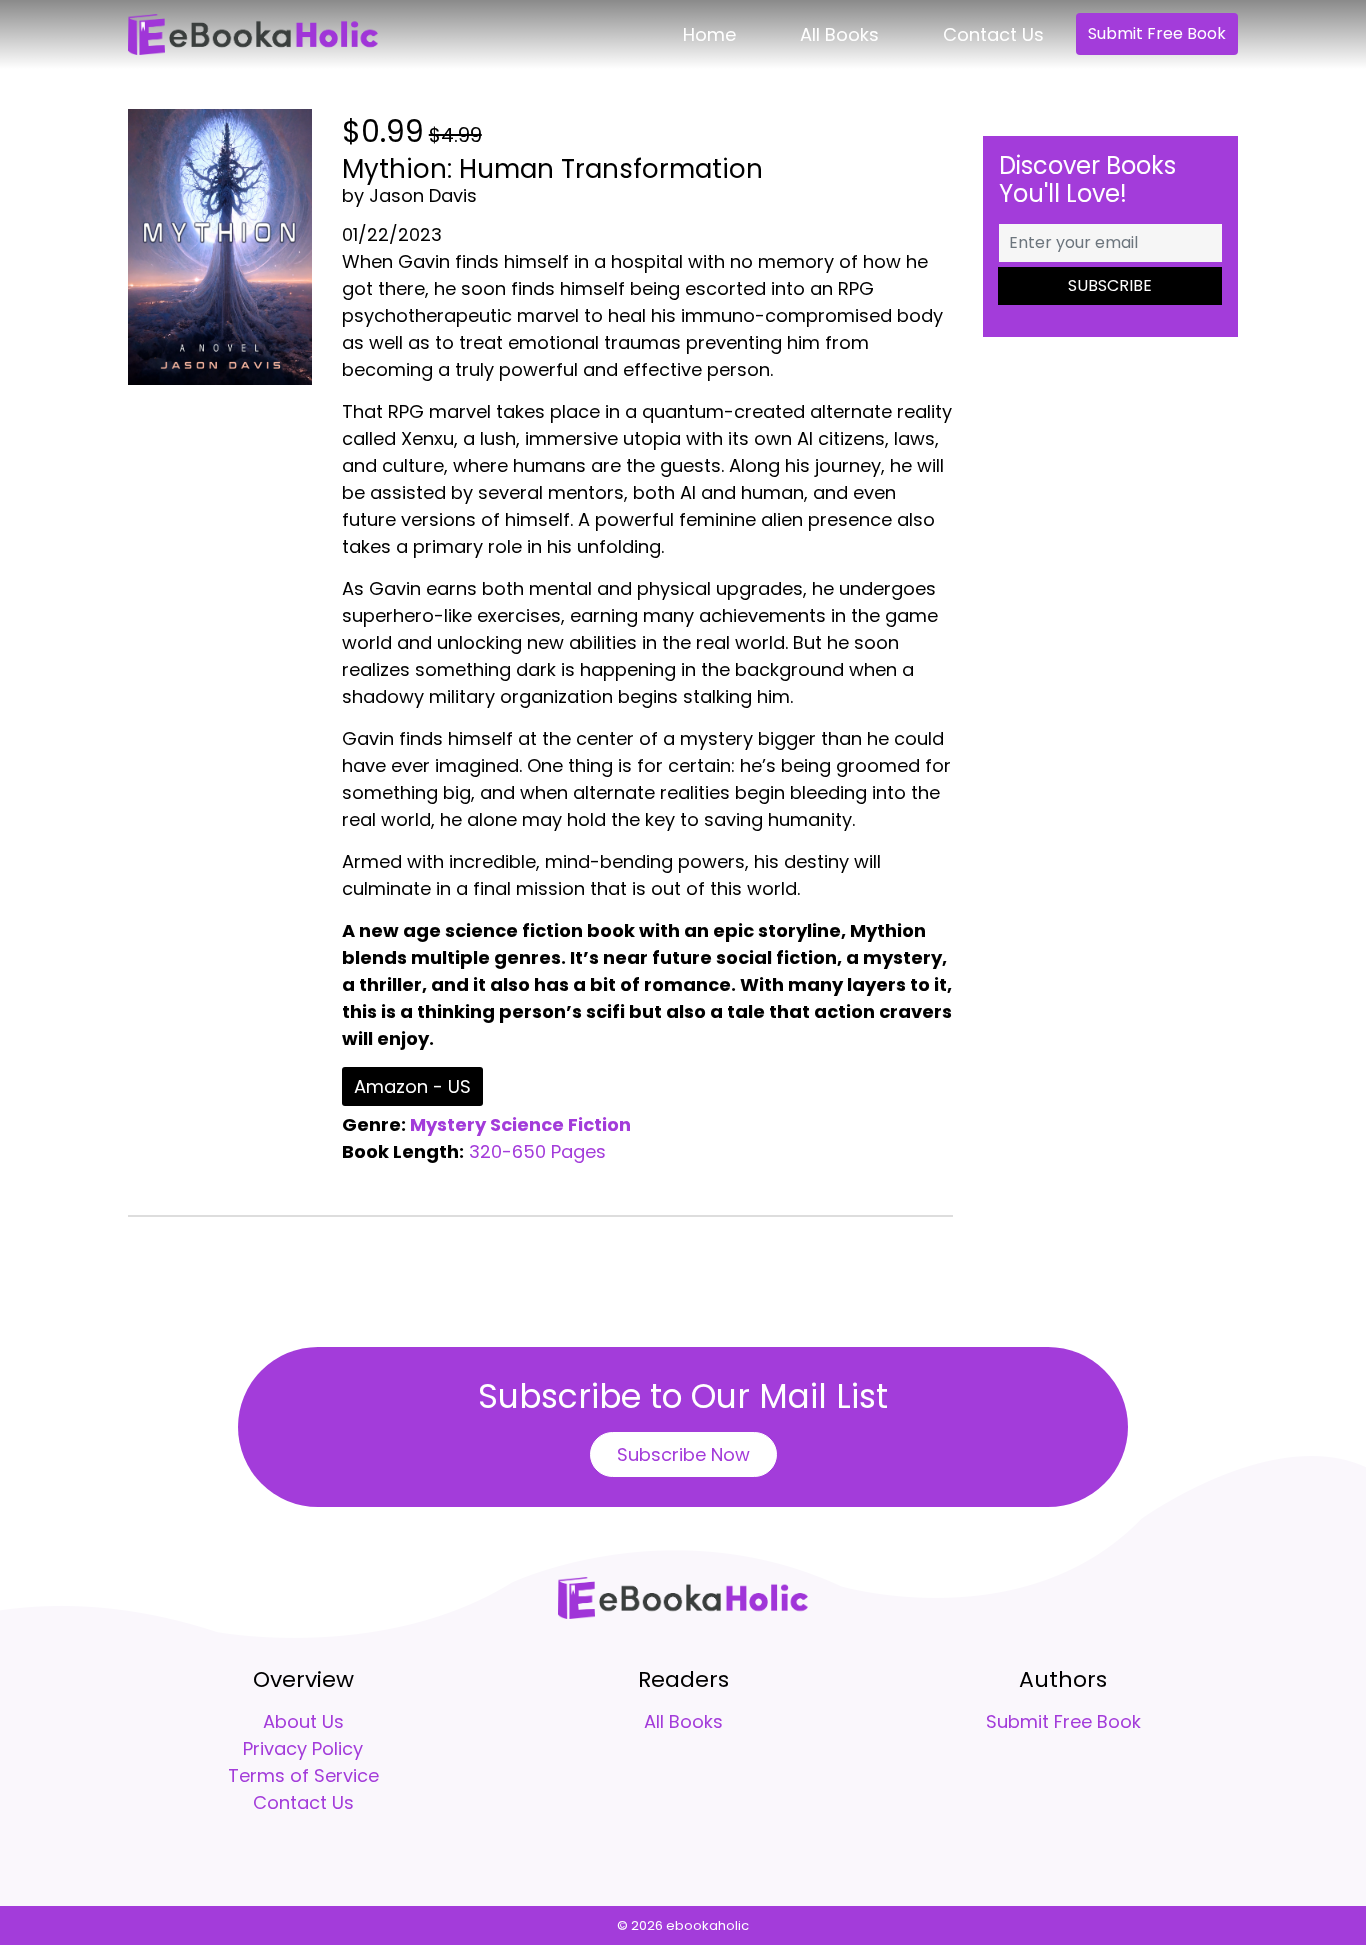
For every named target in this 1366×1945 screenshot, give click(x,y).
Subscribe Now (683, 1454)
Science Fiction (560, 1124)
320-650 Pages (537, 1151)
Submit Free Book (1157, 33)
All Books (839, 34)
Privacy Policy (303, 1748)
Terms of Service (303, 1775)
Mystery (448, 1124)
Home (709, 34)
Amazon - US (412, 1086)
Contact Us (993, 34)
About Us (303, 1721)
